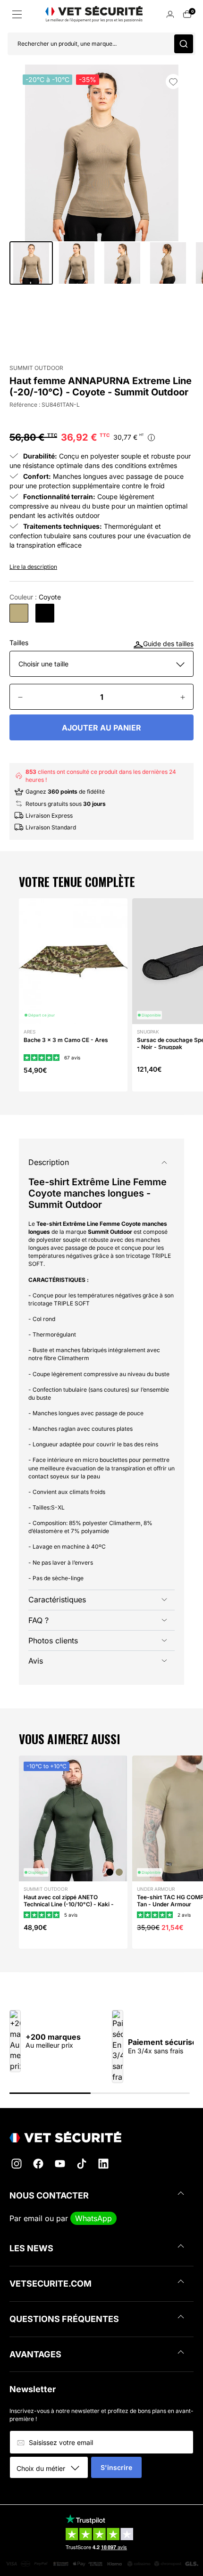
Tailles (19, 643)
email (33, 2218)
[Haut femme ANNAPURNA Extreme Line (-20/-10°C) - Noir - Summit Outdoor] (45, 613)
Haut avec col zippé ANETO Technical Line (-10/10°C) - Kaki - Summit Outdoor (69, 1904)
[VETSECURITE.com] (101, 2137)
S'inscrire (116, 2467)
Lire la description (33, 567)
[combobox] (52, 2468)
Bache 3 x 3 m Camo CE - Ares (66, 1040)
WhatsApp (93, 2218)
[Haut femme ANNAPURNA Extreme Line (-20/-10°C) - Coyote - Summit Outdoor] (19, 613)
